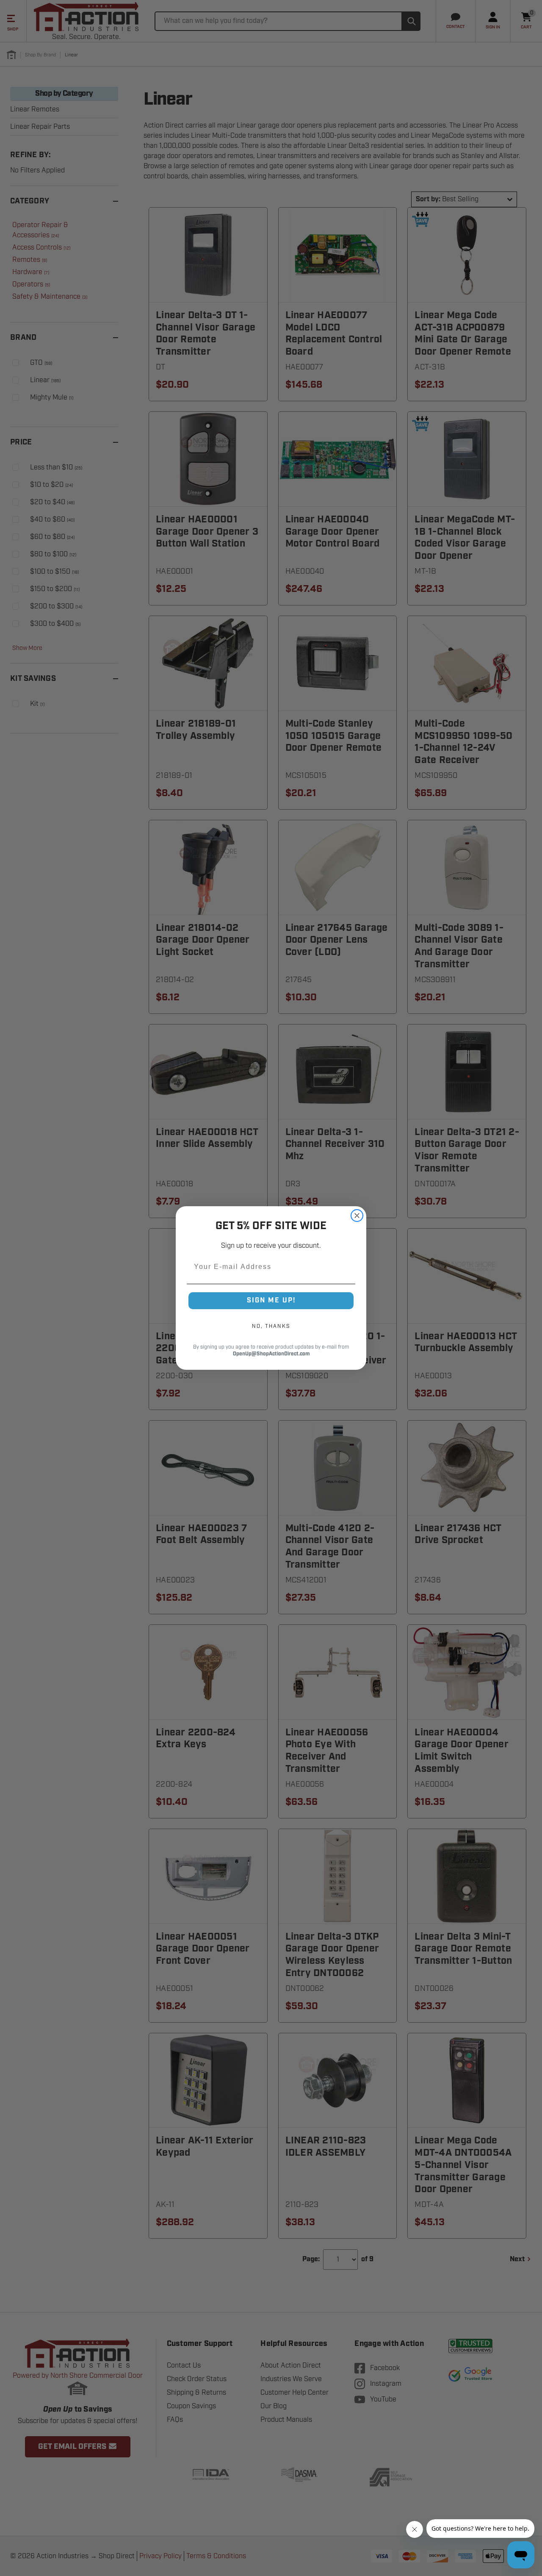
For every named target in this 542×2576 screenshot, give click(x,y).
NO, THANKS (271, 1326)
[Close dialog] (357, 1216)
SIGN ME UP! (271, 1300)
